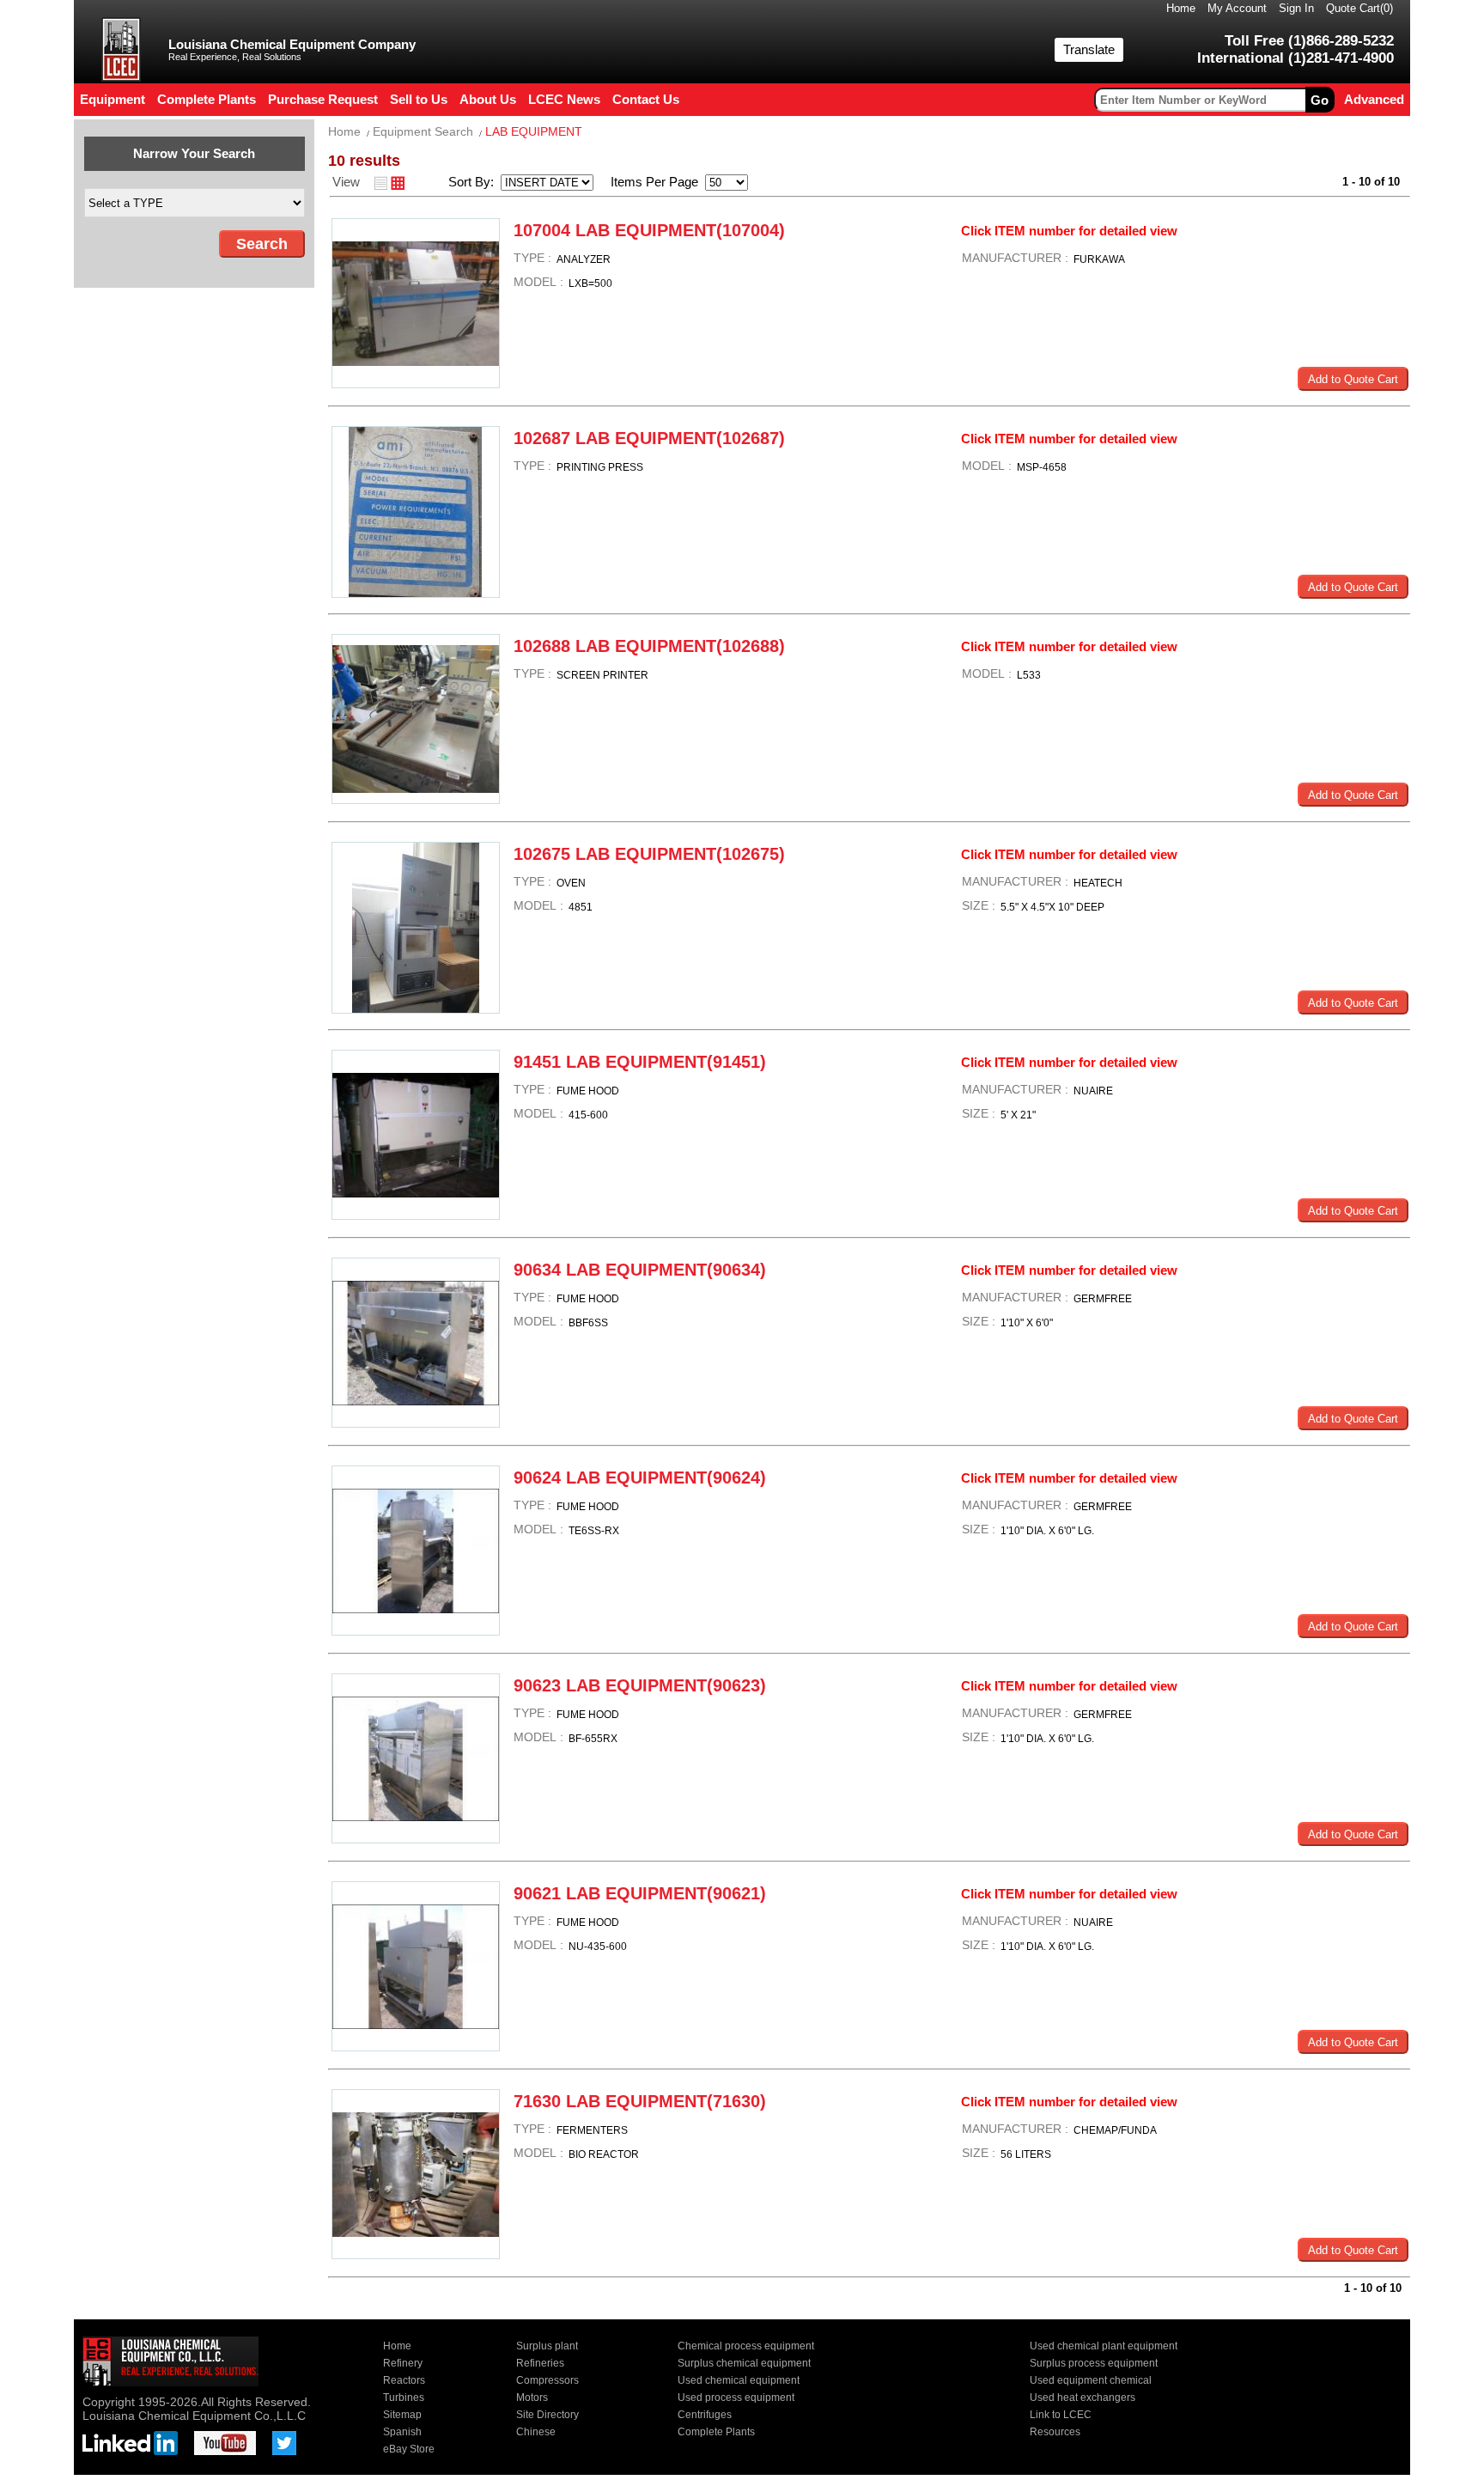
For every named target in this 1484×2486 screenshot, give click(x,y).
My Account (1237, 8)
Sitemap (402, 2415)
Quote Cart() (1359, 8)
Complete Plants (716, 2432)
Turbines (404, 2398)
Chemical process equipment (746, 2346)
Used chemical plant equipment (1104, 2346)
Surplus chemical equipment (744, 2363)
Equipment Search (423, 131)
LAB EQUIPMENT (534, 131)
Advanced (1374, 99)
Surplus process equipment (1094, 2363)
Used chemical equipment (739, 2380)
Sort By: (473, 182)
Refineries (540, 2363)
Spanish (402, 2432)
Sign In (1296, 8)
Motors (532, 2398)
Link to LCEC (1061, 2415)
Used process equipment (736, 2398)
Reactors (404, 2380)
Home (1181, 8)
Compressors (547, 2380)
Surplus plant (547, 2346)
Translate (1089, 49)
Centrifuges (705, 2415)
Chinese (536, 2432)
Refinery (403, 2363)
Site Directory (547, 2415)
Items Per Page (649, 182)
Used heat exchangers (1083, 2398)
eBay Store (409, 2449)
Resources (1055, 2432)
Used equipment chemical (1091, 2380)
